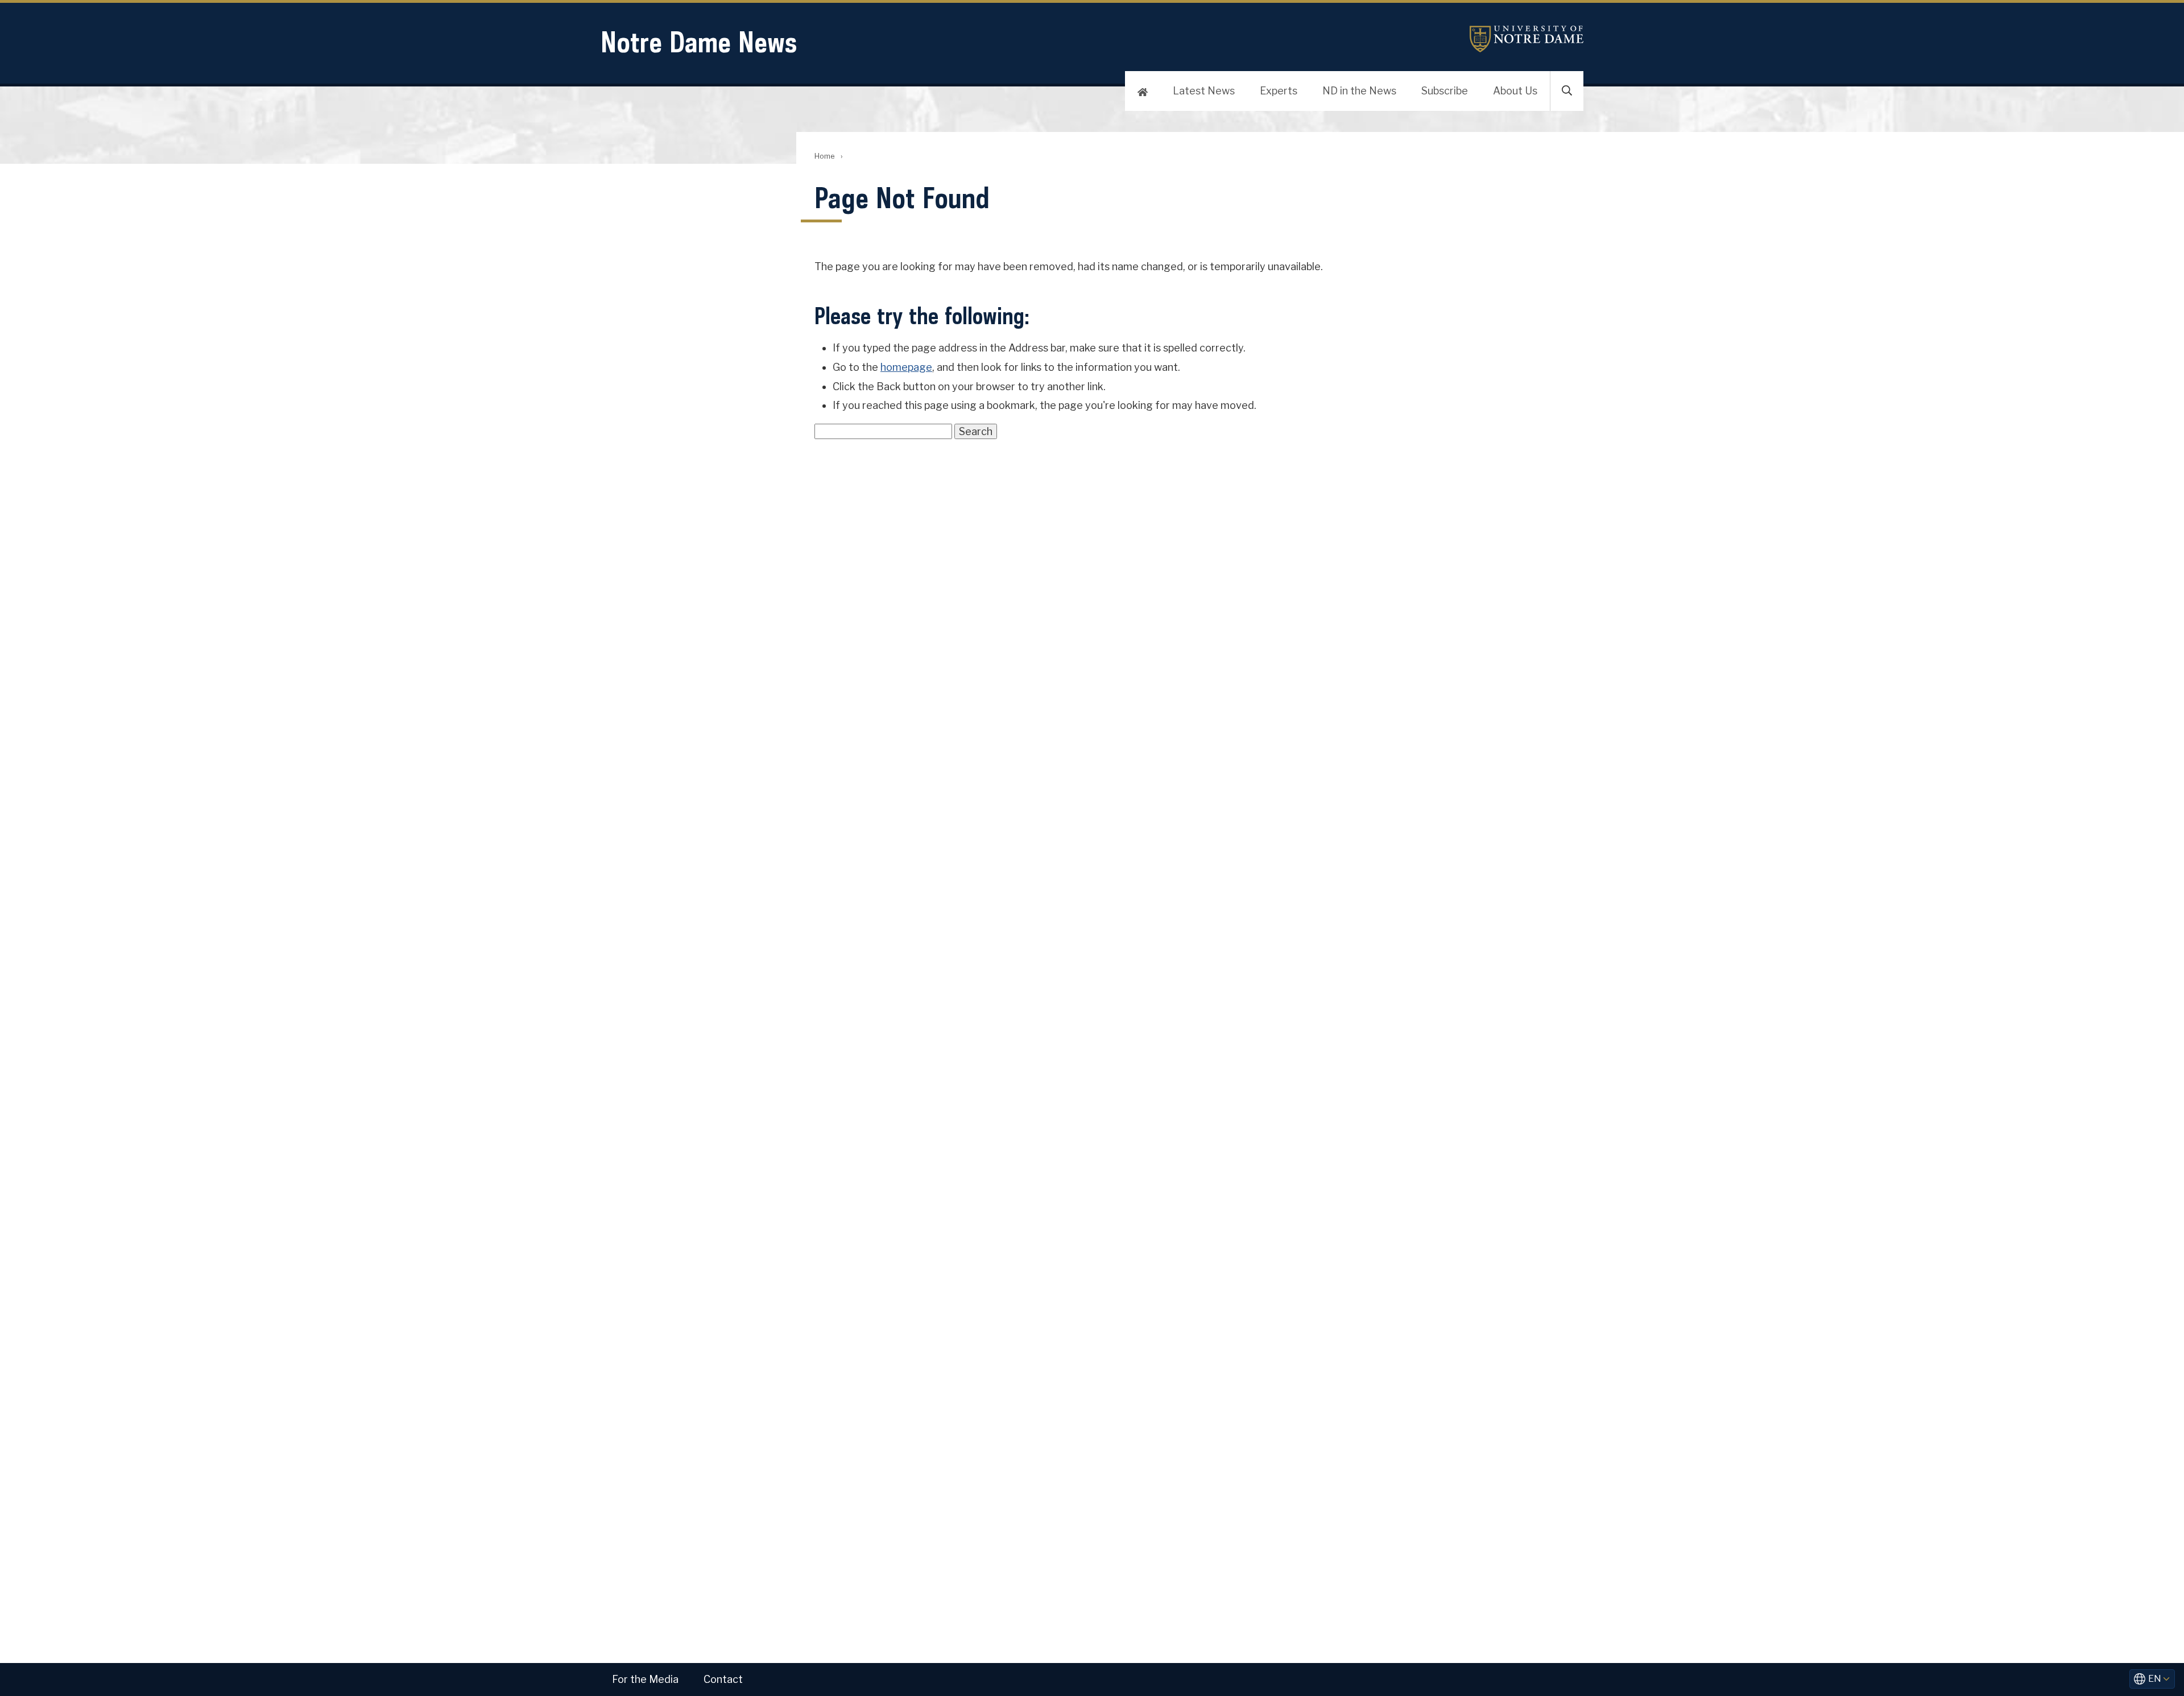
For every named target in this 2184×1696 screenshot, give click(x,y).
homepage (906, 367)
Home (824, 156)
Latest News (1204, 91)
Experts (1279, 91)
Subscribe (1445, 91)
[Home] (1143, 91)
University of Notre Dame (1527, 39)
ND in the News (1359, 91)
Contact (723, 1679)
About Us (1515, 91)
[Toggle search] (1567, 91)
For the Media (645, 1679)
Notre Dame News (699, 42)
